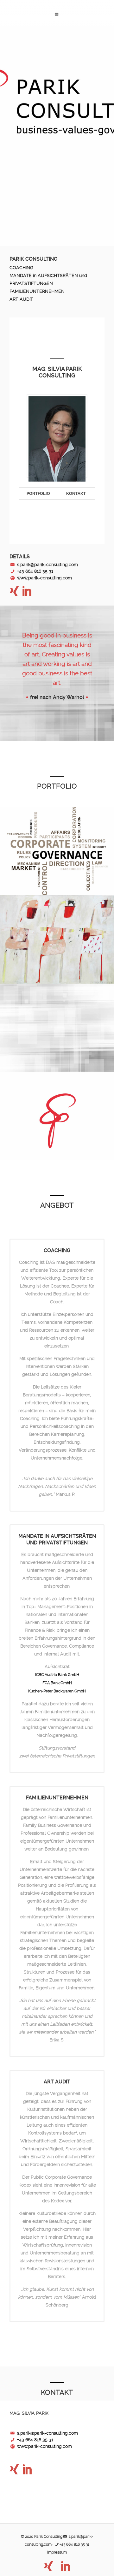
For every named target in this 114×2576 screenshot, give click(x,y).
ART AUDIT (21, 299)
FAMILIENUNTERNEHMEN (37, 291)
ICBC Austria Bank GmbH (57, 1675)
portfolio (38, 493)
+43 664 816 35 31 (35, 571)
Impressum (57, 2552)
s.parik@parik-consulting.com (47, 565)
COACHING (21, 268)
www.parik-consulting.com (44, 578)
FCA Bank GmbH (57, 1683)
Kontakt (76, 493)
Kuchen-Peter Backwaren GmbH (57, 1691)
